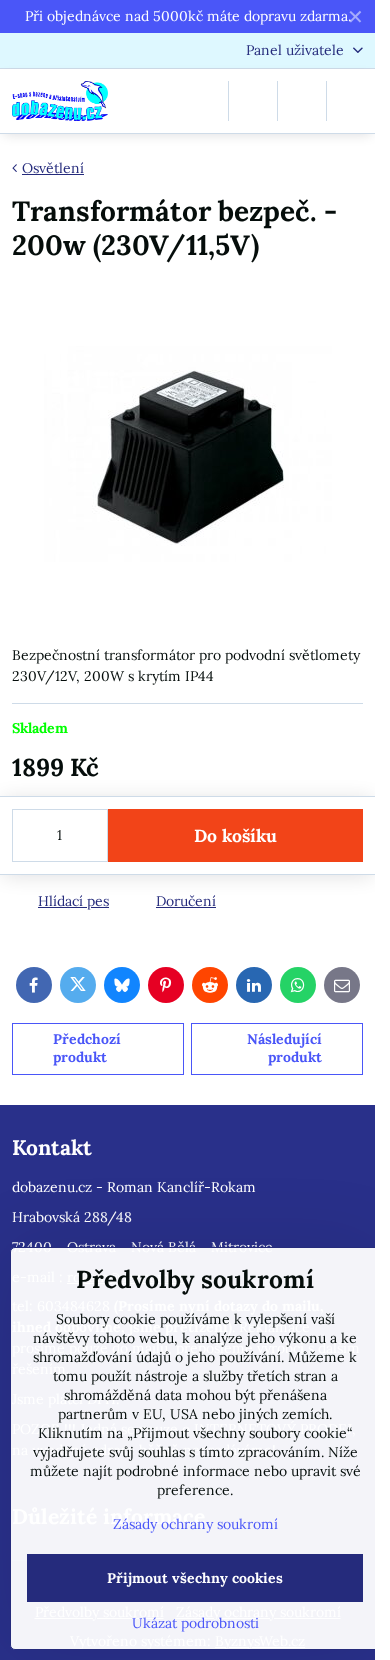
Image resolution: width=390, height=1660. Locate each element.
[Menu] (351, 101)
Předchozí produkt (87, 1048)
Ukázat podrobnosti (195, 1623)
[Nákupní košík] (302, 101)
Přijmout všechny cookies (195, 1578)
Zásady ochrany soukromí (195, 1524)
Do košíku (235, 835)
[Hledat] (253, 101)
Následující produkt (284, 1048)
